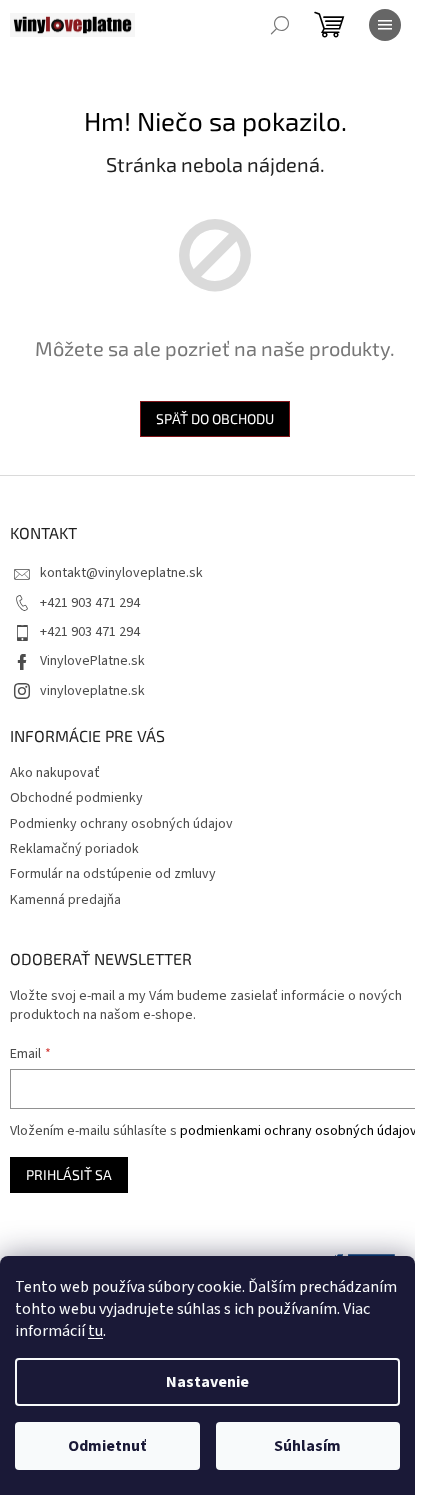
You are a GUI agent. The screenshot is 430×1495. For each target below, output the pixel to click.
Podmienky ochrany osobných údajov (121, 824)
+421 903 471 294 (90, 603)
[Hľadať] (280, 25)
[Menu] (385, 25)
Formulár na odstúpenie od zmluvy (113, 874)
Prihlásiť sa (69, 1174)
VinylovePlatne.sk (92, 661)
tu (95, 1331)
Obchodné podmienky (76, 798)
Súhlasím (307, 1446)
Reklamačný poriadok (74, 849)
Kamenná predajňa (65, 900)
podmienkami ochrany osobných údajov (298, 1131)
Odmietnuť (107, 1446)
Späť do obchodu (215, 418)
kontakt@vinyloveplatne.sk (121, 573)
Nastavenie (207, 1382)
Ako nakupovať (55, 773)
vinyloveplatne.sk (92, 691)
